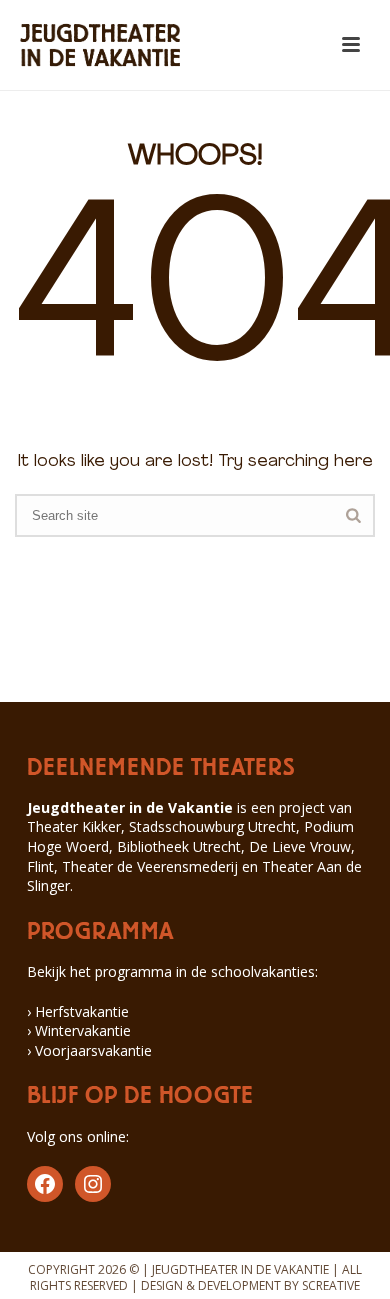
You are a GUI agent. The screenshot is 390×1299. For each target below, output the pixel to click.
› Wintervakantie (79, 1030)
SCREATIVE (331, 1285)
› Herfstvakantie (78, 1011)
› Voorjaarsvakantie (89, 1050)
